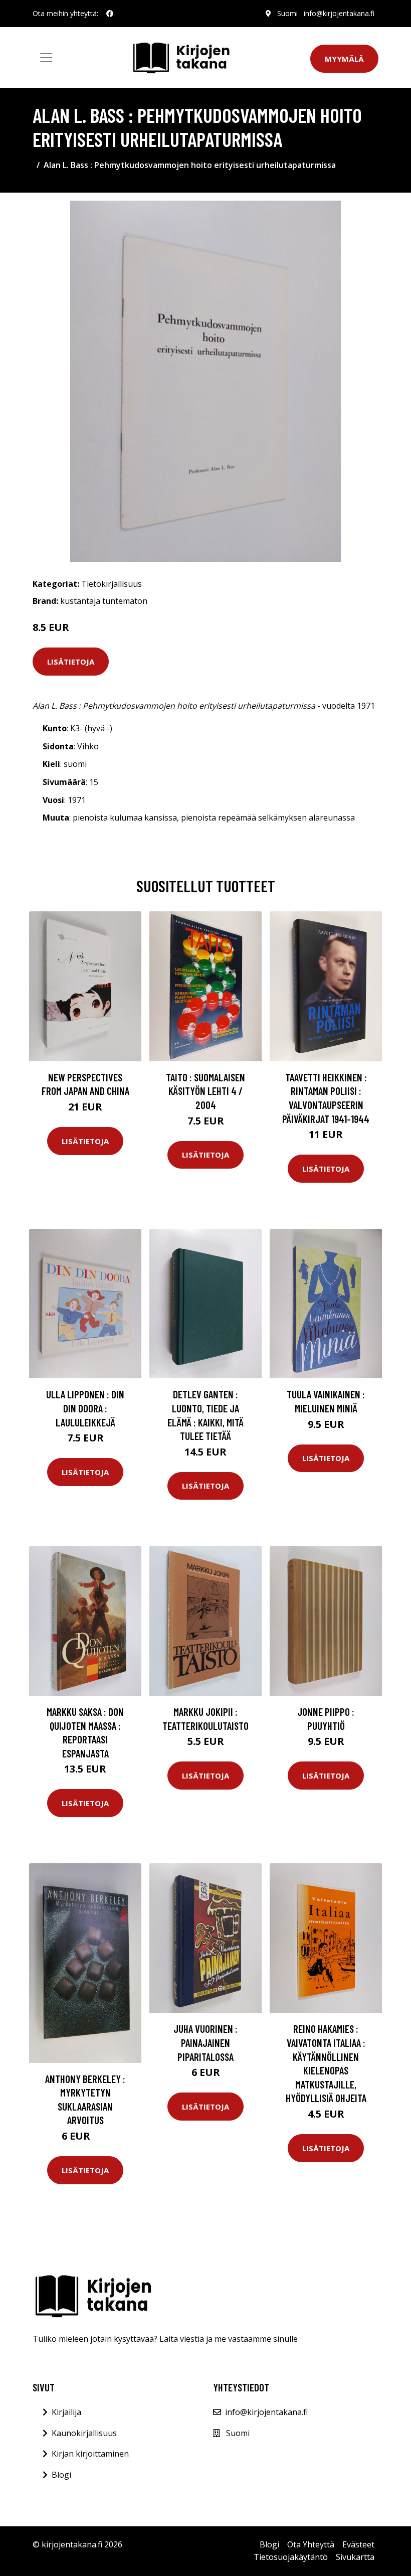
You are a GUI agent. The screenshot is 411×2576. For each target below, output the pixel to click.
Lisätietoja (71, 662)
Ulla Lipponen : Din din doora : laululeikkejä (85, 1408)
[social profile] (110, 14)
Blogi (61, 2475)
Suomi (287, 13)
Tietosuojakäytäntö (291, 2557)
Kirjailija (66, 2412)
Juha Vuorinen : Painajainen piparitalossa (205, 2042)
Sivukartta (355, 2557)
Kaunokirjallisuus (84, 2433)
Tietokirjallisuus (112, 584)
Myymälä (344, 59)
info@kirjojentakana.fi (339, 13)
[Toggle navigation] (46, 58)
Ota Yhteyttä (311, 2544)
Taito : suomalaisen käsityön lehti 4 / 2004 (205, 1091)
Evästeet (358, 2544)
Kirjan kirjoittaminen (90, 2454)
